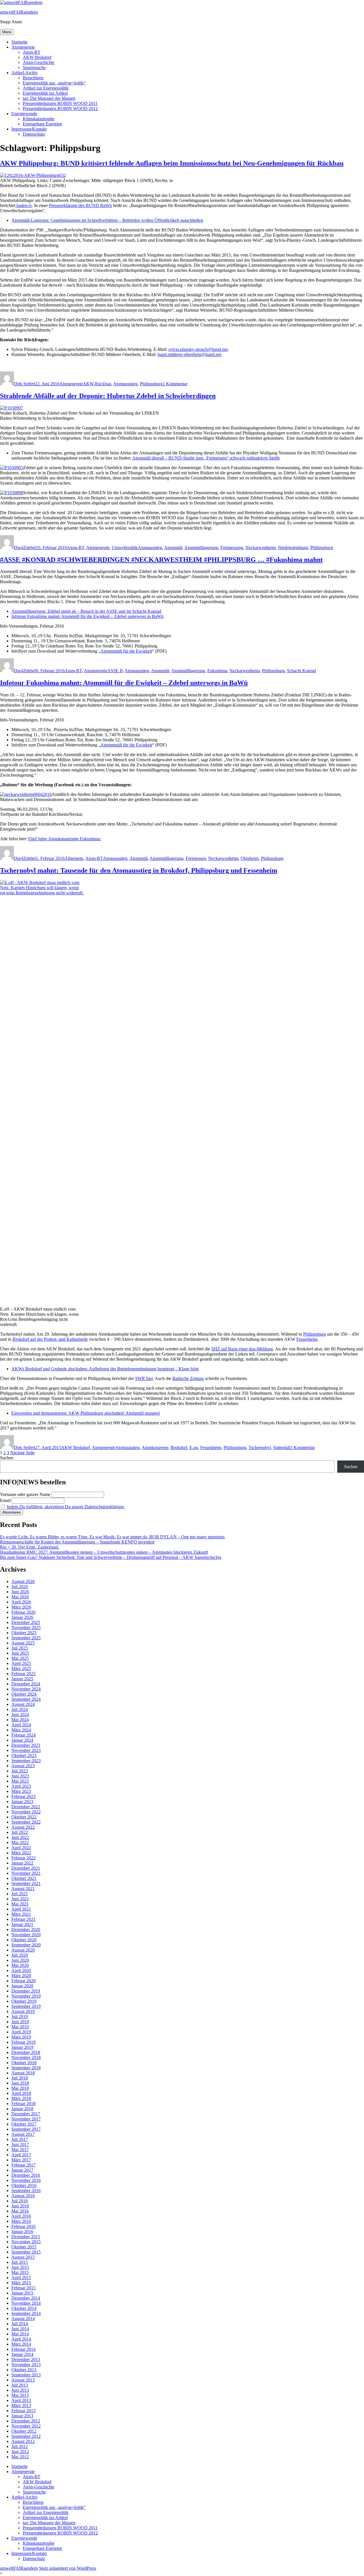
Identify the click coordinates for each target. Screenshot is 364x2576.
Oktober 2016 (24, 2185)
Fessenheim (307, 1339)
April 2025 (21, 1663)
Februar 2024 (23, 1735)
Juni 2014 (20, 2329)
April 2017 (21, 2155)
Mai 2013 (20, 2395)
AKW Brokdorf (37, 57)
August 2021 (23, 1889)
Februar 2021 (23, 1919)
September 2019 (26, 2006)
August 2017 (23, 2134)
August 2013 (23, 2380)
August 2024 (23, 1704)
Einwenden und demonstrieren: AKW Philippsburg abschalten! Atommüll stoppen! (86, 1413)
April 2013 (21, 2400)
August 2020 (23, 1950)
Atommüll (173, 548)
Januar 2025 (22, 1679)
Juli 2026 (20, 1587)
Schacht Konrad (301, 671)
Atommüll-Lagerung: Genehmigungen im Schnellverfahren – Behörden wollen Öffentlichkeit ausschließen (107, 220)
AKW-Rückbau (97, 384)
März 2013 (21, 2406)
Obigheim (250, 858)
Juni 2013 (20, 2390)
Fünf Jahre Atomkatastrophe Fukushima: (65, 839)
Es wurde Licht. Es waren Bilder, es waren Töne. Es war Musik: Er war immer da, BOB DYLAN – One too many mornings (112, 1537)
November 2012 (26, 2426)
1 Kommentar (175, 384)
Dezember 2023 (26, 1745)
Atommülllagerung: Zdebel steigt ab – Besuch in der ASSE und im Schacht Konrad (86, 611)
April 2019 (21, 2032)
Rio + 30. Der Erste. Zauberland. (30, 1547)
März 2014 (21, 2344)
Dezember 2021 (26, 1868)
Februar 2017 (23, 2165)
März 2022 (21, 1853)
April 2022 (21, 1848)
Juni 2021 (20, 1899)
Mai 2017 (20, 2150)
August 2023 (23, 1766)
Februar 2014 (23, 2349)
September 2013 (26, 2375)
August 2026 (23, 1581)
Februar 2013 (23, 2411)
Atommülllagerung (201, 548)
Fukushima (217, 671)
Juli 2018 (20, 2078)
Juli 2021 (20, 1894)
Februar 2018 (23, 2104)
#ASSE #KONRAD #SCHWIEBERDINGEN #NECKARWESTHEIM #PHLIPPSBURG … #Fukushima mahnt (161, 560)
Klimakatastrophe (39, 119)
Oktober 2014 (24, 2308)
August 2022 (23, 1827)
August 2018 (23, 2073)
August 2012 (23, 2441)
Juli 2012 (20, 2446)
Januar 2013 (22, 2416)
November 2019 (26, 1996)
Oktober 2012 (24, 2431)
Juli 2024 (20, 1709)
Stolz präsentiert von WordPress (68, 2568)
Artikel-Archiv (25, 73)
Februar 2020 (23, 1981)
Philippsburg (151, 384)
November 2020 (26, 1935)
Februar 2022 (23, 1858)
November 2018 (26, 2057)
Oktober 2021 (24, 1878)
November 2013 (26, 2365)
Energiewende (24, 114)
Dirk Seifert (24, 384)
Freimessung (232, 548)
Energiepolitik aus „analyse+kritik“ (54, 83)
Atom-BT (32, 52)
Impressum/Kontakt (29, 129)
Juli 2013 (20, 2385)
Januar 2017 (22, 2170)
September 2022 (26, 1822)
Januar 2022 (22, 1863)
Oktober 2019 (24, 2001)
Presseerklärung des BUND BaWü (80, 205)
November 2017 (26, 2119)
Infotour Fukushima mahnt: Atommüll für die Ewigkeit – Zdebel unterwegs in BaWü (87, 616)
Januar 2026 (22, 1617)
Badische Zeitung (188, 1378)
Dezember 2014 (26, 2298)
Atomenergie (23, 47)
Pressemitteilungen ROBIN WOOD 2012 (60, 108)
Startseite (19, 42)
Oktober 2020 (24, 1940)
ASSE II (115, 671)
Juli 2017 (20, 2139)
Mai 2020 (20, 1965)
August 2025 (23, 1643)
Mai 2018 (20, 2088)
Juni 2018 (20, 2083)
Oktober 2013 (24, 2370)
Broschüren (33, 78)
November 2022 (26, 1812)
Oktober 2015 (24, 2247)
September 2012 (26, 2436)
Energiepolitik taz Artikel (45, 93)
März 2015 (21, 2283)
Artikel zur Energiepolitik (46, 88)
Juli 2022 (20, 1832)
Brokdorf (179, 1448)
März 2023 (21, 1791)
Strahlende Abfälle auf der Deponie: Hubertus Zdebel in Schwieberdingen (108, 396)
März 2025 (21, 1668)
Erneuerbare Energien (42, 124)
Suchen (7, 1458)
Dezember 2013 (26, 2359)
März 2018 (21, 2098)
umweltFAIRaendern (19, 12)
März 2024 (21, 1730)
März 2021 (21, 1914)
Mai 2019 (20, 2027)
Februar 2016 (23, 2226)
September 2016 (26, 2191)
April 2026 (21, 1602)
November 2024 (26, 1689)
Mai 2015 (20, 2272)
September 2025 (26, 1638)
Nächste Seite (22, 1453)
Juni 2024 (20, 1715)
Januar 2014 (22, 2354)
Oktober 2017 (24, 2124)
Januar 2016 (22, 2232)
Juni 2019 (20, 2022)
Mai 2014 (20, 2334)
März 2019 (21, 2037)
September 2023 (26, 1761)
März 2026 (21, 1607)
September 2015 (26, 2252)
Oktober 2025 (24, 1633)
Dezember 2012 (26, 2421)
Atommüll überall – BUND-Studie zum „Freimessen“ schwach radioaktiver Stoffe (206, 458)
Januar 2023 (22, 1802)
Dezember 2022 (26, 1807)
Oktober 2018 (24, 2063)
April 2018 (21, 2093)
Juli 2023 (20, 1771)
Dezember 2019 (26, 1991)
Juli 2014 (20, 2324)
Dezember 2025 (26, 1622)
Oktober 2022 (24, 1817)
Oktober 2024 (24, 1694)
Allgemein (74, 858)
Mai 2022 (20, 1842)
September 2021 (26, 1883)
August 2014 (23, 2319)
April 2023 (21, 1786)
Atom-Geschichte (39, 62)
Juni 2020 (20, 1960)
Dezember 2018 (26, 2052)
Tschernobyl (260, 1448)
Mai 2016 (20, 2211)
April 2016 (21, 2216)
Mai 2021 (20, 1904)
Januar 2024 (22, 1740)
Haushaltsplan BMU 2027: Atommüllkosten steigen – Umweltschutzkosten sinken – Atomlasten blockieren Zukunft (104, 1552)
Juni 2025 (20, 1653)
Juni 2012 (20, 2452)
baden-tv (24, 205)
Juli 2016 (20, 2201)
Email (5, 1500)
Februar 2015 (23, 2288)
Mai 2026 (20, 1597)
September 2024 (26, 1699)
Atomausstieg (125, 384)
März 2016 (21, 2221)
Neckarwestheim (260, 548)
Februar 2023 (23, 1796)
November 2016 (26, 2180)
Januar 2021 (22, 1924)
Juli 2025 (20, 1648)
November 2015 (26, 2242)
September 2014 (26, 2313)
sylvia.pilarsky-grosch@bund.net (198, 349)
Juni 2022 (20, 1837)
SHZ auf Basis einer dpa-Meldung (242, 1349)
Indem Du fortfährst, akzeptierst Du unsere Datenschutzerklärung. (66, 1507)
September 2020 (26, 1945)
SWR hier (144, 1378)
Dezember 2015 (26, 2237)
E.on (194, 1448)
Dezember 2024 (26, 1684)
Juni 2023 (20, 1776)
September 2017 (26, 2129)
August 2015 (23, 2257)
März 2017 (21, 2160)
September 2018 (26, 2068)
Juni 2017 (20, 2144)
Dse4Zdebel (25, 548)
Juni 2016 (20, 2206)
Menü (7, 32)
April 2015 (21, 2278)
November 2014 (26, 2303)
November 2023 (26, 1750)
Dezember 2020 (26, 1930)
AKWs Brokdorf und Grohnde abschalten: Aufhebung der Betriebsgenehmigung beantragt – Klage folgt (105, 1369)
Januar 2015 (22, 2293)
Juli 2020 (20, 1955)
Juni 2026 (20, 1592)
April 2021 (21, 1909)
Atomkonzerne (155, 1448)
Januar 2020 (22, 1986)
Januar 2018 (22, 2109)
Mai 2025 (20, 1658)
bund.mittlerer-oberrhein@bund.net (189, 354)
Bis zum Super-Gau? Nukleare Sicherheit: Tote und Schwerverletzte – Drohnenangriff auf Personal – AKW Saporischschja (111, 1557)
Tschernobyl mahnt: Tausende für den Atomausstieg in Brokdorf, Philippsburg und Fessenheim (139, 870)
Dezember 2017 (26, 2114)
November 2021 (26, 1873)
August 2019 (23, 2011)
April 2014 (21, 2339)
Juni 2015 (20, 2267)
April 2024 (21, 1725)
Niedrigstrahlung (293, 548)
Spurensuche (34, 68)
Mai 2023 (20, 1781)
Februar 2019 (23, 2042)
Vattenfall (282, 1448)
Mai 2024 (20, 1720)
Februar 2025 (23, 1674)
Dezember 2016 (26, 2175)
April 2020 (21, 1970)
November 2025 (26, 1628)
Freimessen (196, 858)
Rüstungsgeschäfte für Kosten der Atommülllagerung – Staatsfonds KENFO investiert (77, 1542)
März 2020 (21, 1976)
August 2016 (23, 2196)
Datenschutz (34, 134)
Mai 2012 (20, 2457)
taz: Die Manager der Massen (49, 98)
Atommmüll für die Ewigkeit (126, 651)
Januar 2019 (22, 2047)
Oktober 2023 (24, 1755)
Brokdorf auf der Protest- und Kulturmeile (50, 1339)
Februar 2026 (23, 1612)
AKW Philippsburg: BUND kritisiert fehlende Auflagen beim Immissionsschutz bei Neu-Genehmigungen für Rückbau (172, 163)
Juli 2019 (20, 2017)
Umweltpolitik (125, 548)
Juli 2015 (20, 2262)
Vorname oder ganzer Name (25, 1494)
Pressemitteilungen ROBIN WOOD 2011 (60, 103)
